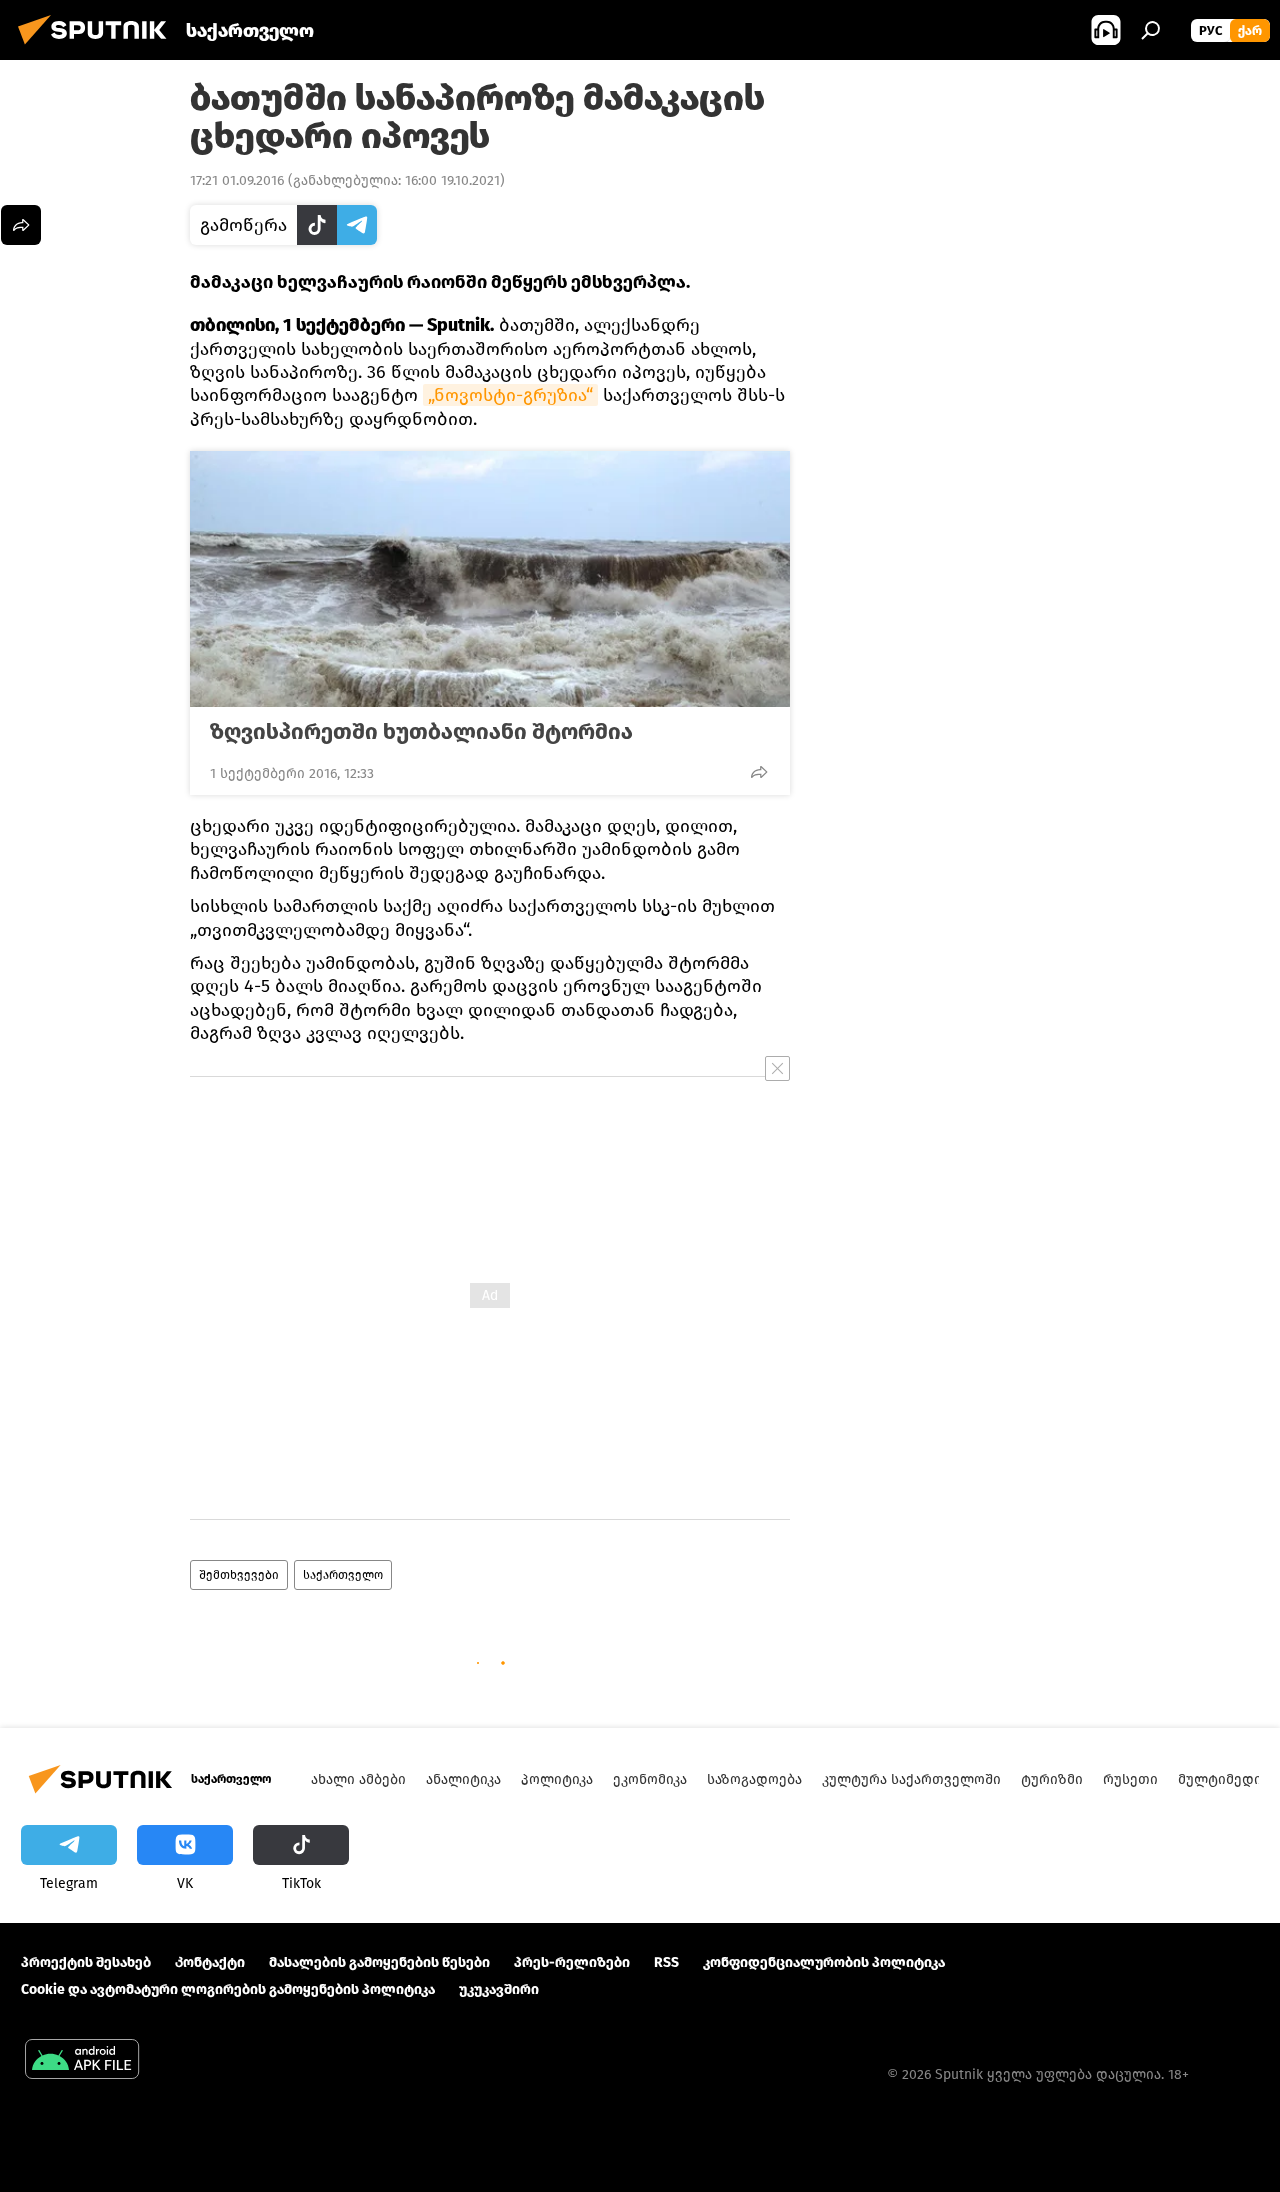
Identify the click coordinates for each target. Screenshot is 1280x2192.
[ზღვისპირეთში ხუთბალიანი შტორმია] (490, 579)
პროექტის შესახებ (86, 1962)
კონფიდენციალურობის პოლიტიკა (824, 1962)
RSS (666, 1962)
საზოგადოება (754, 1779)
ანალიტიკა (463, 1779)
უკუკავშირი (499, 1989)
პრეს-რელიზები (572, 1962)
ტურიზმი (1052, 1779)
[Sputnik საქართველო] (98, 47)
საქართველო (343, 1575)
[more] (759, 772)
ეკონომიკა (650, 1779)
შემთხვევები (239, 1575)
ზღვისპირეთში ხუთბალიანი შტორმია (421, 732)
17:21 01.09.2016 (237, 180)
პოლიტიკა (557, 1779)
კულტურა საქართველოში (911, 1779)
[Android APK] (82, 2061)
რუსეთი (1130, 1779)
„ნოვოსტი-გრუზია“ (510, 395)
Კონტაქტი (210, 1962)
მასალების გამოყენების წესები (379, 1962)
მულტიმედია (1223, 1779)
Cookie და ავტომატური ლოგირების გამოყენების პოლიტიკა (228, 1989)
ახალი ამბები (358, 1779)
